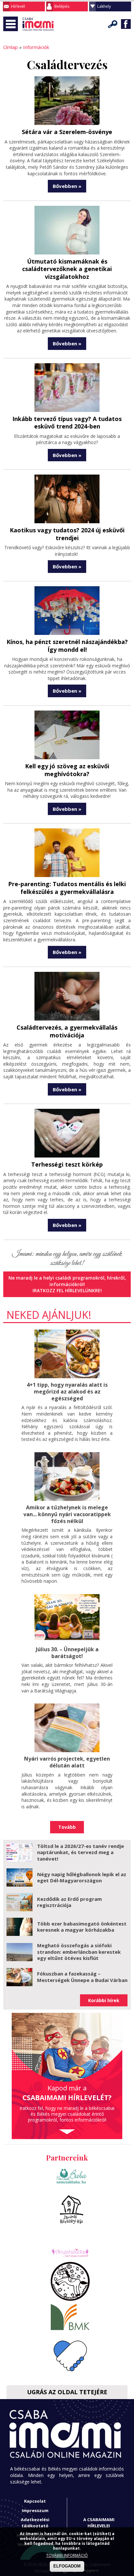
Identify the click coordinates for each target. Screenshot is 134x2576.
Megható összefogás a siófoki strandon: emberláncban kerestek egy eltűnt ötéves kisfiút (79, 1952)
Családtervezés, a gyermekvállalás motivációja (67, 1031)
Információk (36, 47)
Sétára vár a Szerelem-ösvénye (67, 132)
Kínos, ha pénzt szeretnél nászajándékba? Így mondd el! (67, 645)
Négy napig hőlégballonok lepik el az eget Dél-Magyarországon (82, 1877)
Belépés (62, 6)
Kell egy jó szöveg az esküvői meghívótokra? (67, 770)
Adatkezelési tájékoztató (35, 2523)
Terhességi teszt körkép (67, 1164)
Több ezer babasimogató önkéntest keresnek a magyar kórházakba (82, 1927)
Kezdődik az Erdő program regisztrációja (69, 1902)
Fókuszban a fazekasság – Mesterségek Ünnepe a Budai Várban (82, 1977)
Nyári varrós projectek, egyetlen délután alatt (67, 1762)
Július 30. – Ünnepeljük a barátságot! (67, 1653)
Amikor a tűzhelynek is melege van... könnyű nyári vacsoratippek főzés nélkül (67, 1514)
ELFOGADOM (67, 2566)
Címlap (11, 47)
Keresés (113, 24)
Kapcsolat (35, 2501)
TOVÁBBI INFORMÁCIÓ (67, 2555)
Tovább (67, 1827)
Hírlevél (18, 6)
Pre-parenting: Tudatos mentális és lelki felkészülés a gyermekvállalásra (67, 888)
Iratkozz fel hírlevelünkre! (67, 1290)
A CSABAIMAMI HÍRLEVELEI (99, 2523)
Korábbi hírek (104, 2000)
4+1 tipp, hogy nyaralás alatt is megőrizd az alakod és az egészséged (67, 1392)
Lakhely (104, 6)
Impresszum (35, 2510)
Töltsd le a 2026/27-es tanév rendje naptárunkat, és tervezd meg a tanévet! (80, 1852)
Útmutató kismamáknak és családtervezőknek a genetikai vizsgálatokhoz (67, 269)
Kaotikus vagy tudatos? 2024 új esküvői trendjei (67, 534)
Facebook (126, 24)
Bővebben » (67, 186)
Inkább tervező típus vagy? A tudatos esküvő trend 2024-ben (67, 422)
